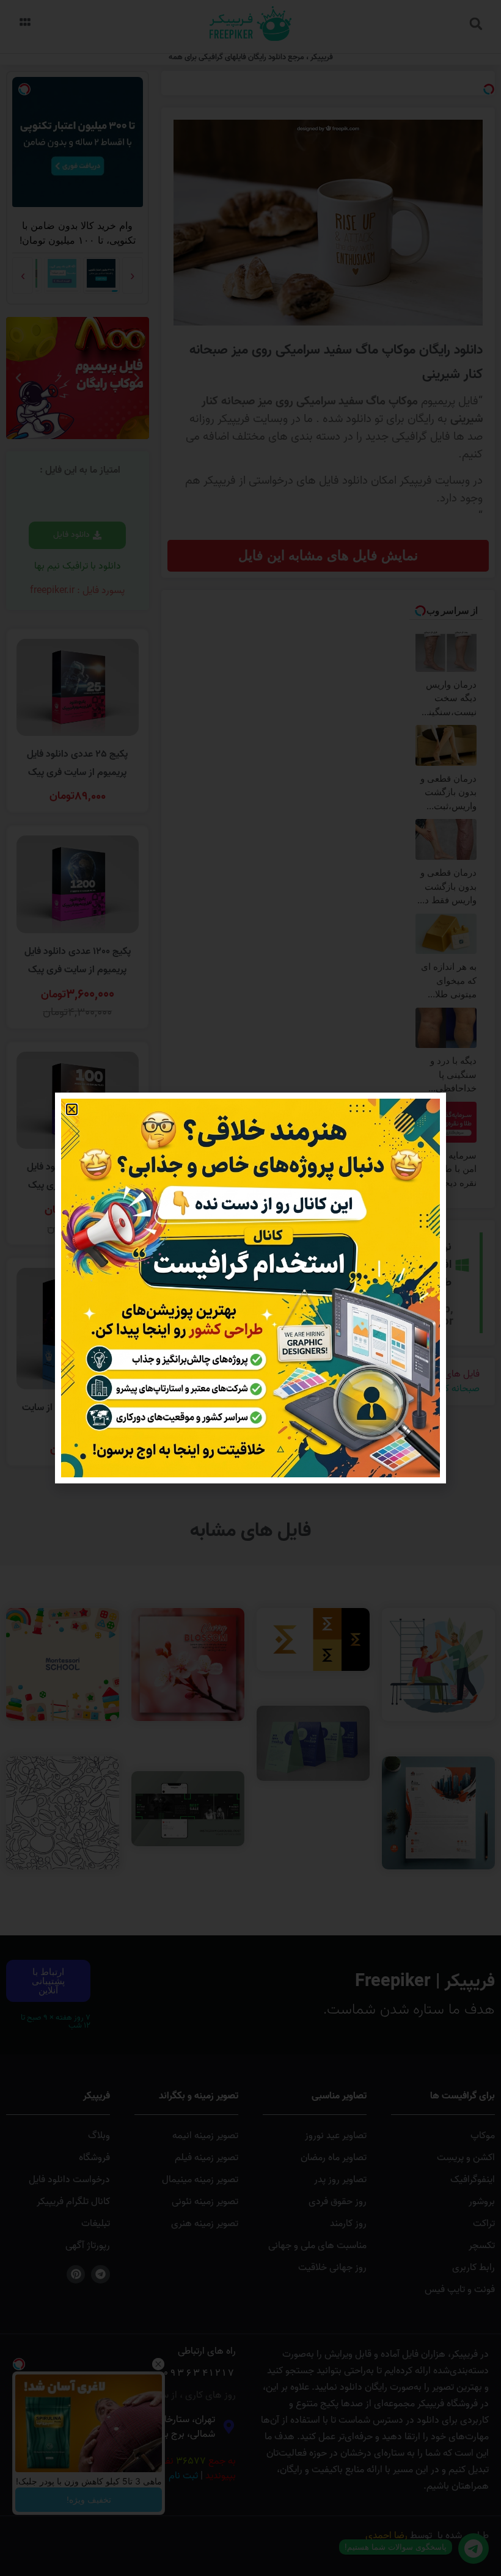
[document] (250, 1288)
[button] (72, 1109)
